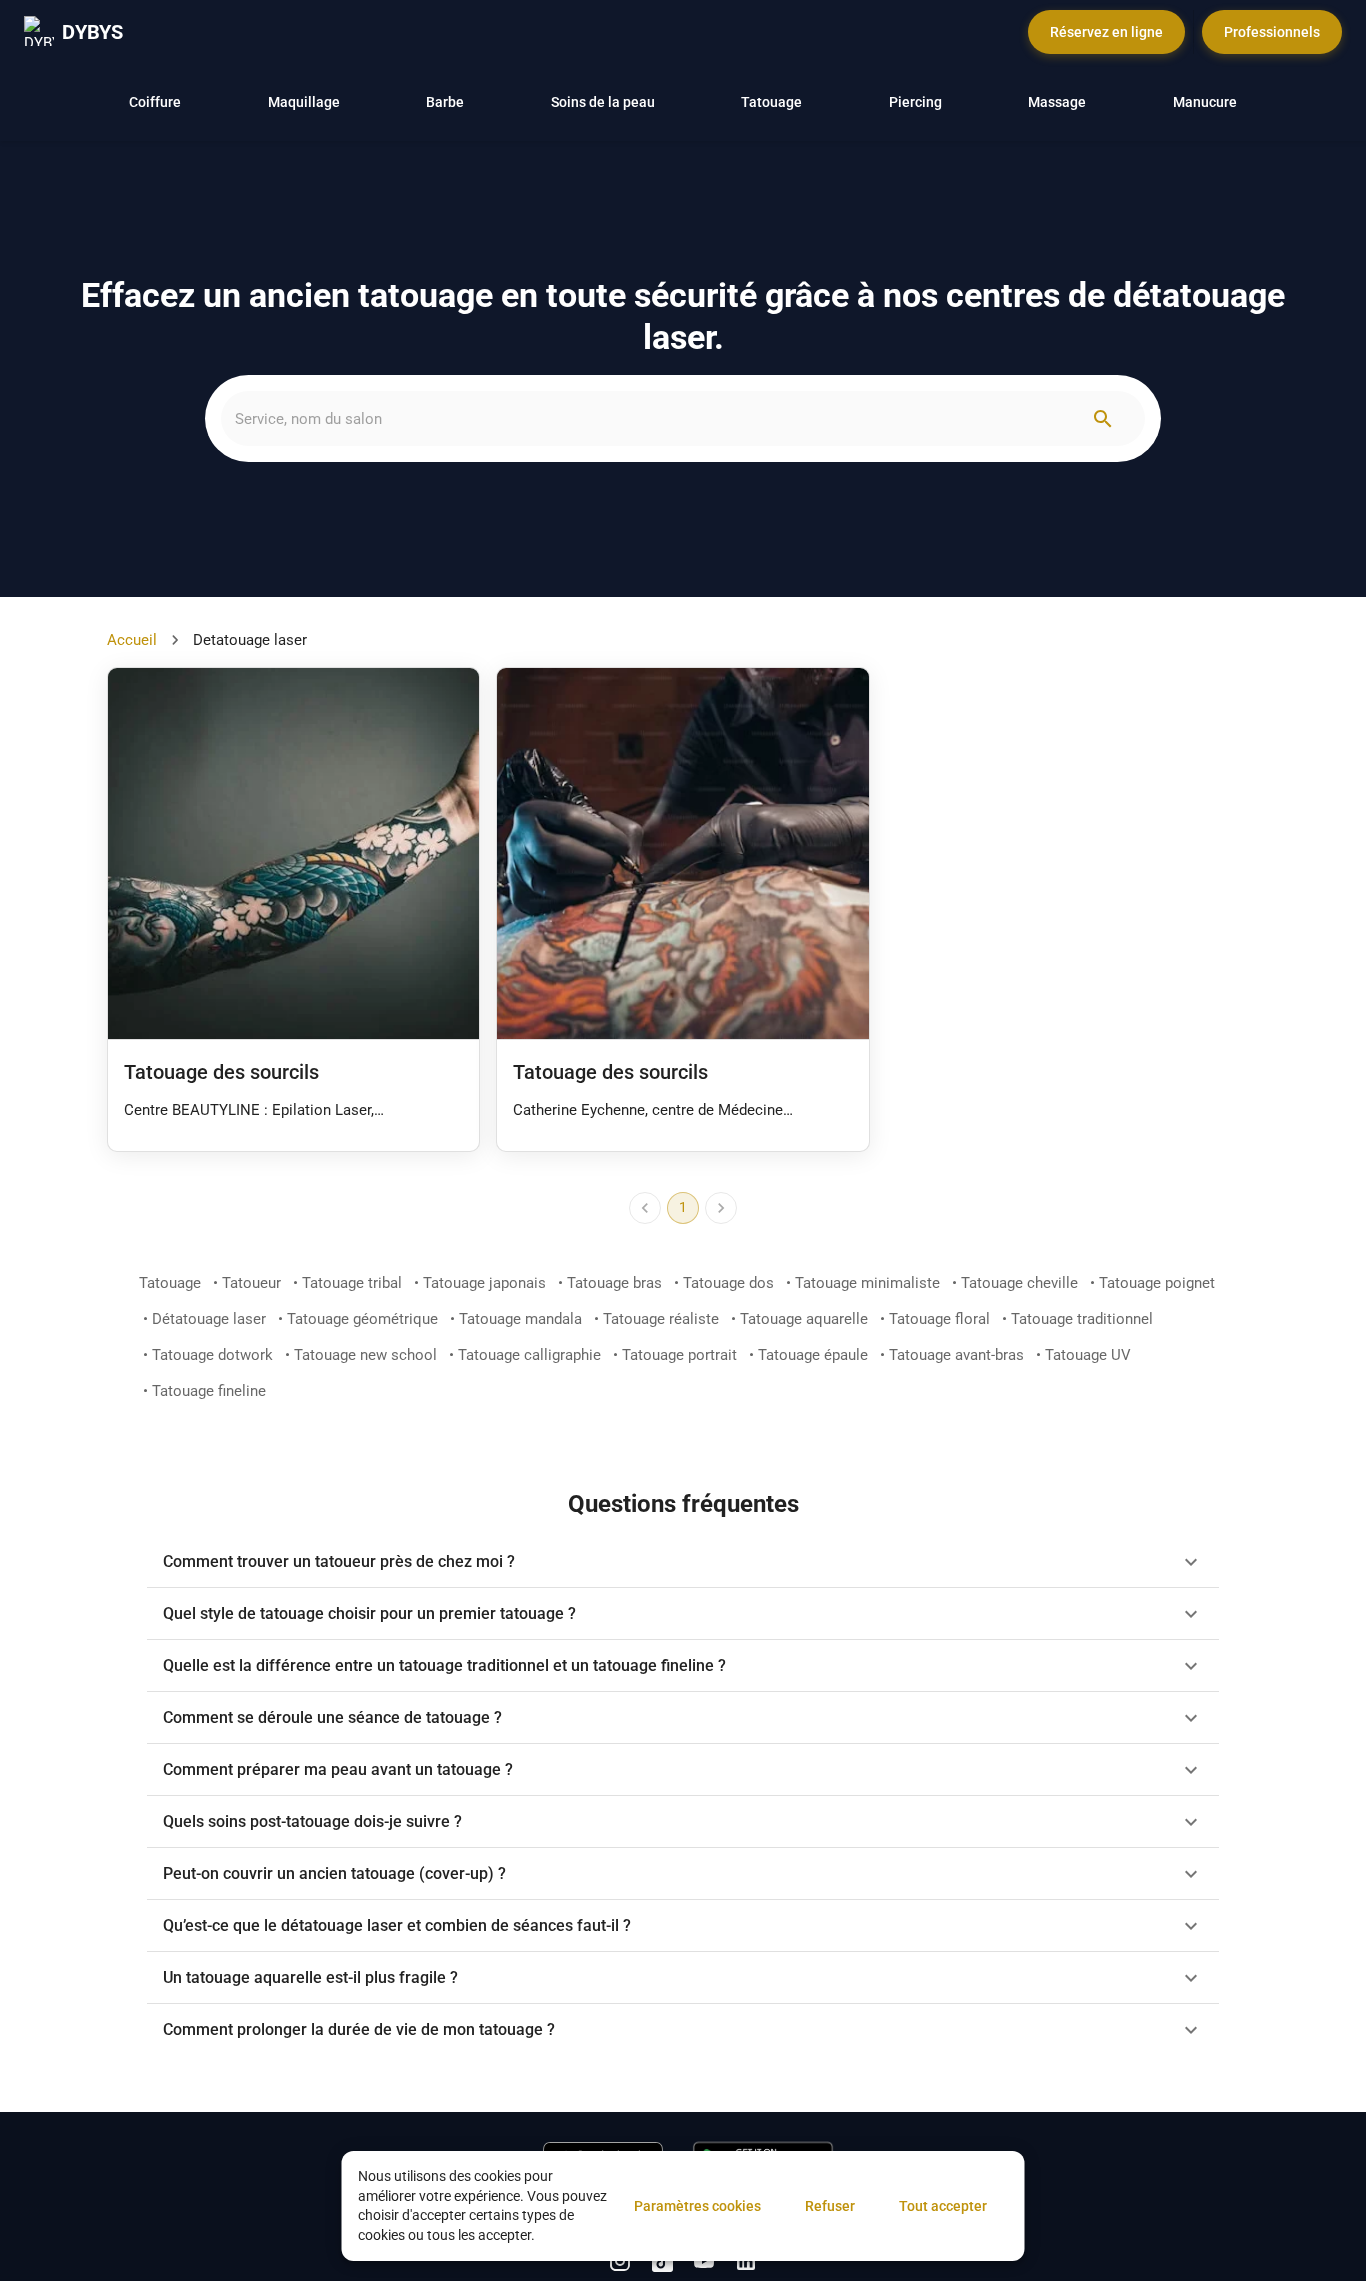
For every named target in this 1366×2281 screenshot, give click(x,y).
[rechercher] (1103, 419)
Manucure (1205, 102)
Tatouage (771, 102)
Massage (1057, 102)
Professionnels (1272, 32)
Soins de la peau (603, 102)
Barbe (445, 102)
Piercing (915, 102)
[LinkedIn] (620, 2261)
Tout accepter (943, 2206)
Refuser (830, 2206)
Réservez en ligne (1106, 32)
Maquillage (304, 102)
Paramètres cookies (697, 2206)
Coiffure (155, 102)
